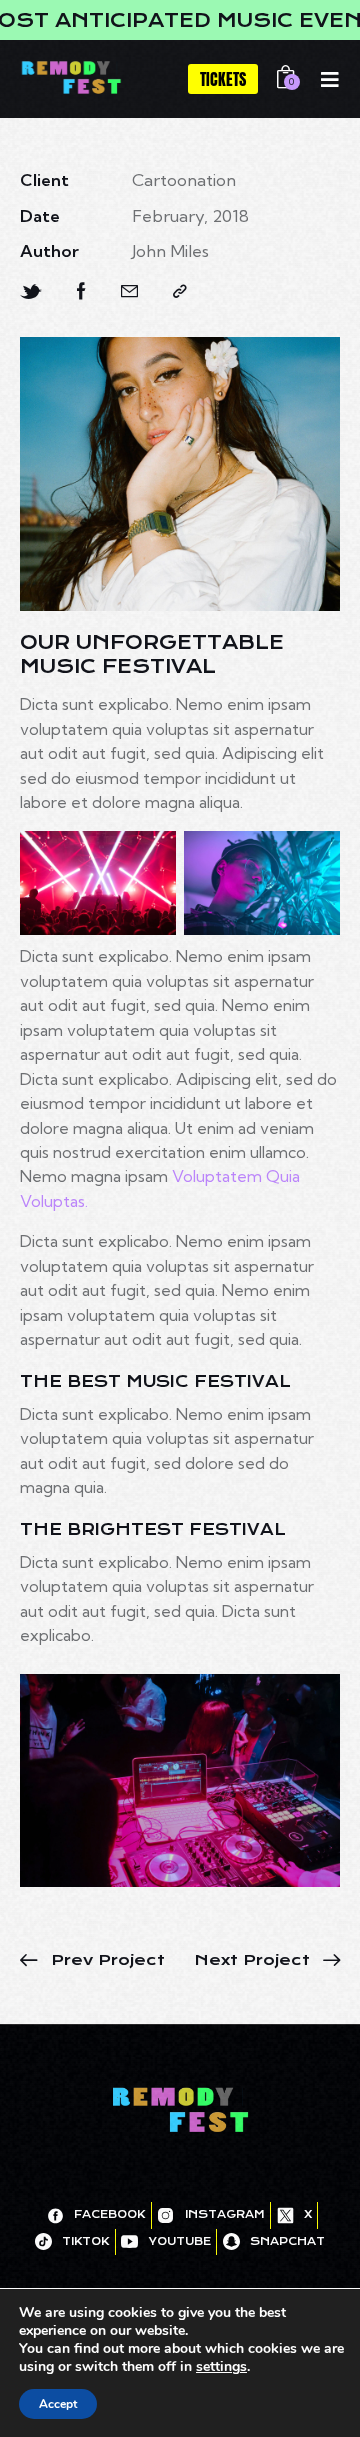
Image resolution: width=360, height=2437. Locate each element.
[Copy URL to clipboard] (180, 291)
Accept (58, 2404)
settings (221, 2367)
